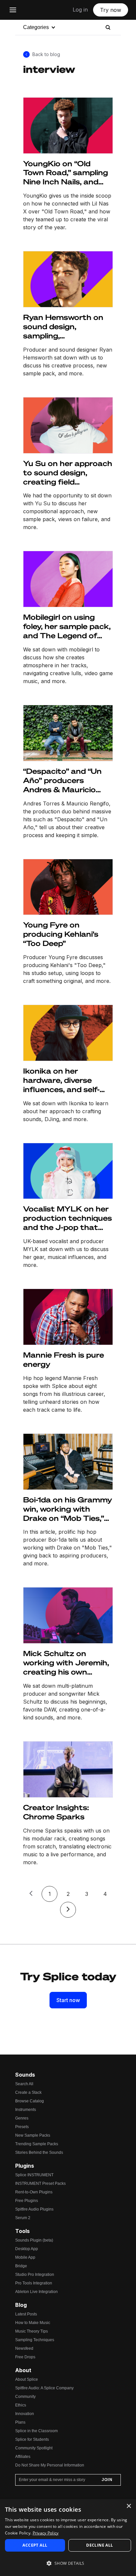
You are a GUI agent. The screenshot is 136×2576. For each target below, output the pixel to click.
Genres (22, 2118)
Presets (22, 2127)
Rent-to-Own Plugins (34, 2192)
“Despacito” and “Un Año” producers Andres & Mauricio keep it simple (62, 780)
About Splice (27, 2379)
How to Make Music (33, 2323)
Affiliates (23, 2457)
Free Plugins (27, 2201)
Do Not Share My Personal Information (50, 2465)
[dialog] (68, 2538)
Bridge (21, 2266)
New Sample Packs (33, 2135)
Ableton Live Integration (36, 2292)
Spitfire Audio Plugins (34, 2209)
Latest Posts (26, 2314)
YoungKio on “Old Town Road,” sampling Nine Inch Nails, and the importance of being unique (66, 173)
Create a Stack (28, 2092)
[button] (68, 2563)
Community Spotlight (34, 2448)
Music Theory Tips (32, 2331)
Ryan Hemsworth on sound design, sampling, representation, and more (63, 327)
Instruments (26, 2110)
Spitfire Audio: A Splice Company (44, 2388)
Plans (20, 2422)
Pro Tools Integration (34, 2283)
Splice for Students (32, 2439)
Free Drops (25, 2357)
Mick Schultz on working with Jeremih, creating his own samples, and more (66, 1663)
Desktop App (27, 2249)
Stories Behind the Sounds (39, 2152)
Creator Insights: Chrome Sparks (56, 1812)
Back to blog (46, 54)
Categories (36, 27)
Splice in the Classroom (36, 2431)
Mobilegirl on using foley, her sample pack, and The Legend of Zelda (67, 626)
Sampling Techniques (35, 2340)
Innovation (25, 2414)
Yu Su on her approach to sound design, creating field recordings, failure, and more (68, 473)
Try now (111, 10)
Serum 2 (23, 2218)
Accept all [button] (35, 2545)
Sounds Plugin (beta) (34, 2240)
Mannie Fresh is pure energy (64, 1359)
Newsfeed (24, 2348)
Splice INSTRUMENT (34, 2175)
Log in (80, 10)
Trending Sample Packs (37, 2144)
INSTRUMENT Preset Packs (40, 2183)
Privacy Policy (46, 2533)
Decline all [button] (100, 2545)
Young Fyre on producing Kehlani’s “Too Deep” (61, 934)
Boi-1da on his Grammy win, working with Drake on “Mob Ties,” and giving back (68, 1509)
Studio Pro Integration (35, 2275)
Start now (68, 2000)
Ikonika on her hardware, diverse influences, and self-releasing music (61, 1080)
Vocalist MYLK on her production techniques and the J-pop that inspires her (68, 1218)
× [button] (129, 2506)
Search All (24, 2084)
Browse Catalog (30, 2101)
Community (25, 2397)
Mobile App (25, 2257)
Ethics (21, 2405)
